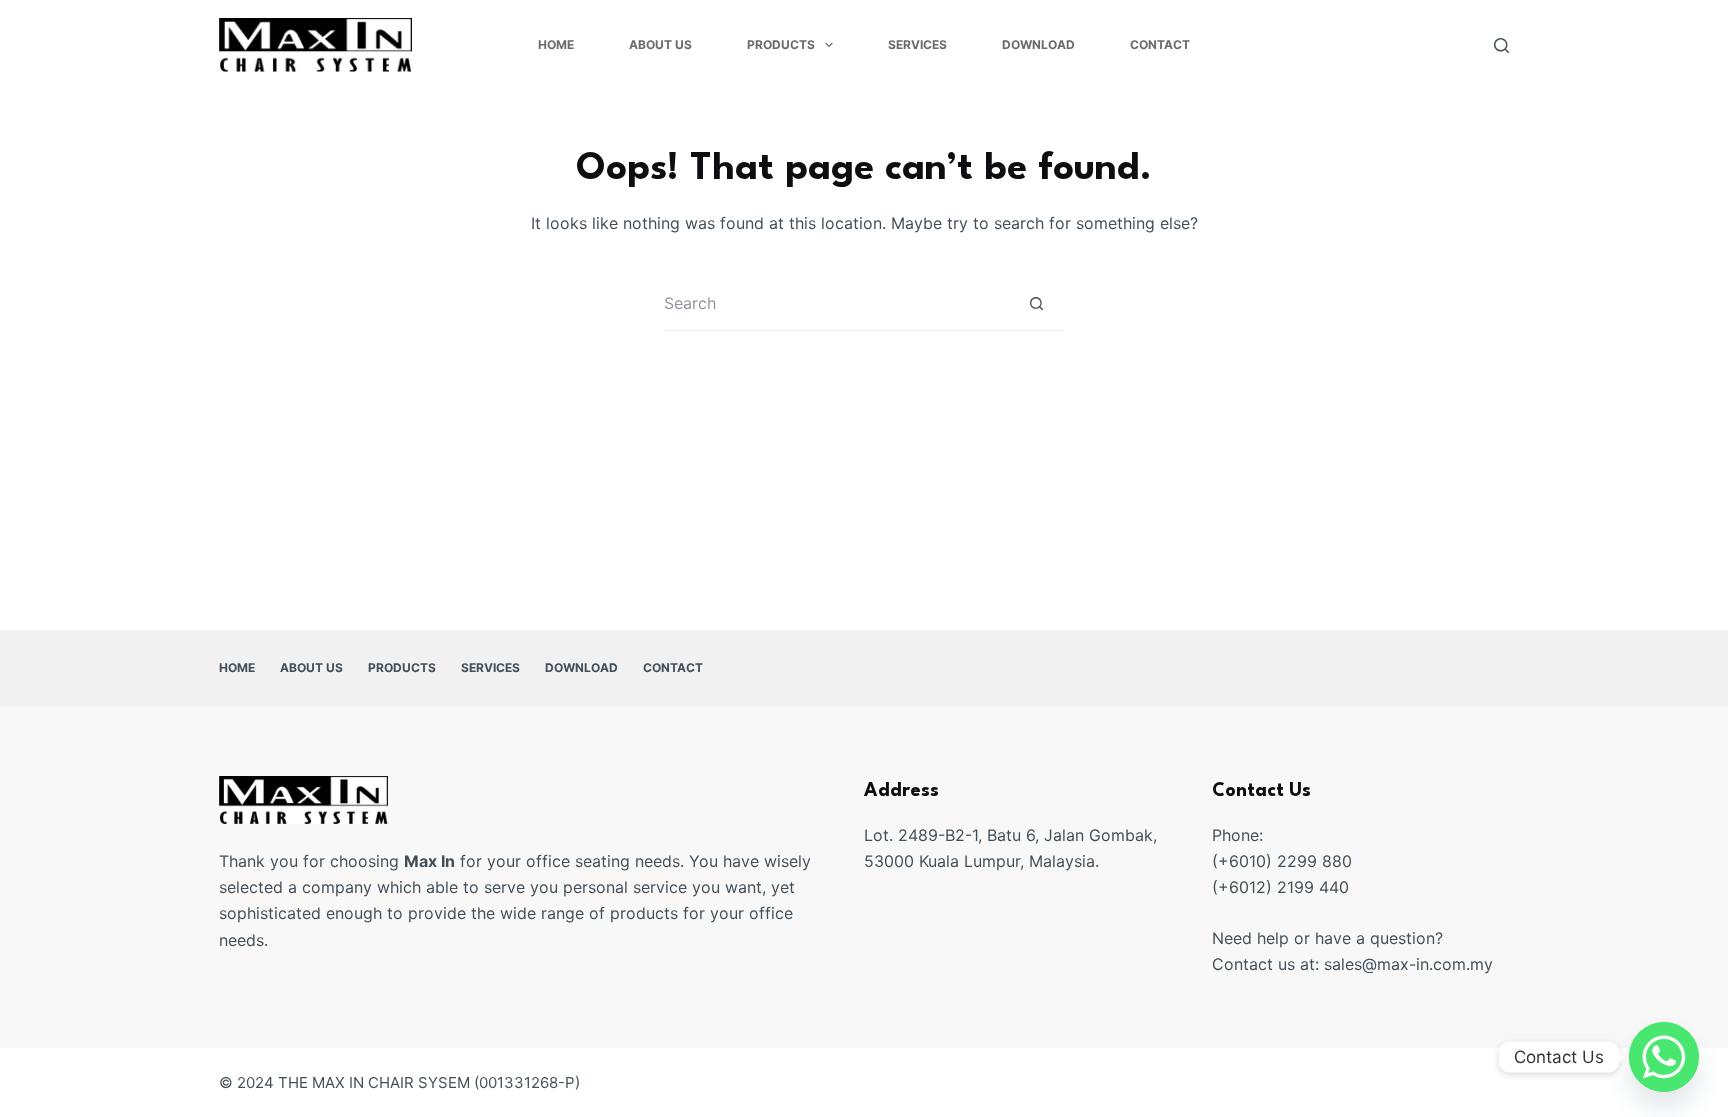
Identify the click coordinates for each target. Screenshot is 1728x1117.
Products (781, 44)
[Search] (1501, 45)
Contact (1160, 44)
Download (1038, 44)
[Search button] (1036, 303)
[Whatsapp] (1664, 1057)
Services (917, 44)
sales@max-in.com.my (1408, 964)
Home (556, 44)
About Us (660, 44)
